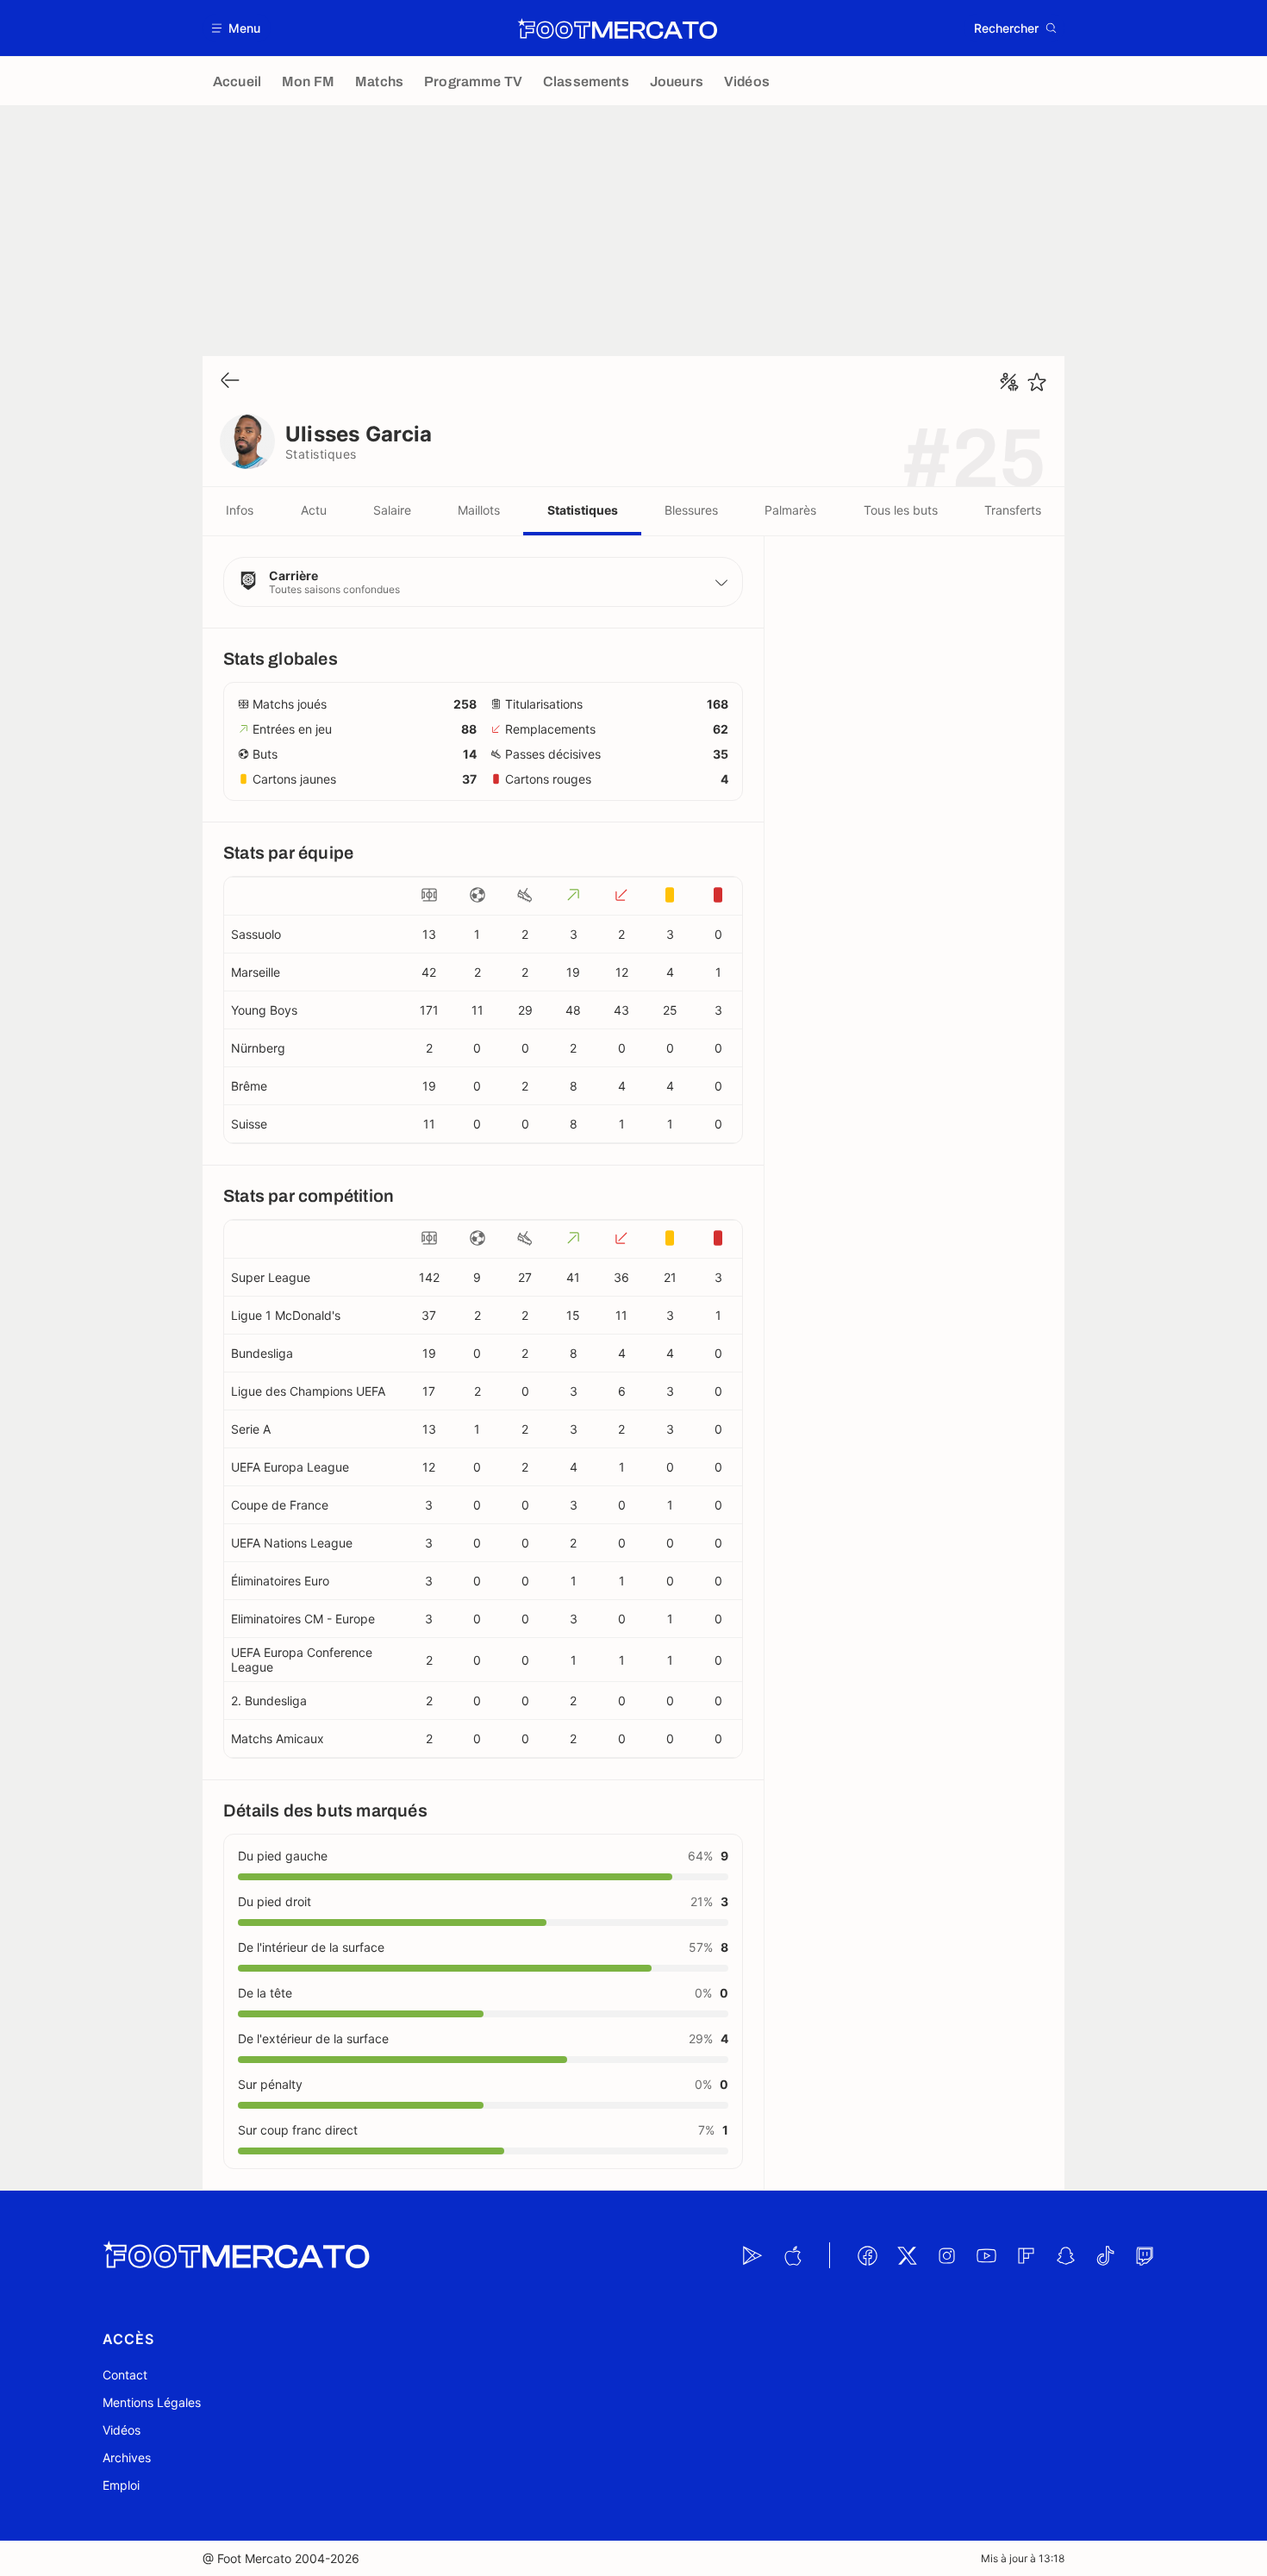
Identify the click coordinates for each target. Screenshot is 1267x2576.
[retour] (230, 381)
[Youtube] (986, 2255)
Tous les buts (901, 510)
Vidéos (122, 2430)
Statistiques (583, 510)
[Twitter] (907, 2255)
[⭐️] (1037, 382)
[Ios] (792, 2255)
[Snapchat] (1065, 2255)
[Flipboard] (1026, 2255)
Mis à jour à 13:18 (1023, 2558)
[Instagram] (946, 2255)
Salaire (392, 510)
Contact (125, 2375)
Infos (240, 510)
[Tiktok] (1105, 2255)
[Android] (752, 2255)
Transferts (1013, 510)
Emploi (121, 2485)
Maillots (479, 510)
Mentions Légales (152, 2402)
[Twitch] (1145, 2255)
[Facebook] (867, 2255)
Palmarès (790, 510)
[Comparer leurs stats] (1009, 382)
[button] (237, 28)
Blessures (691, 510)
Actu (314, 510)
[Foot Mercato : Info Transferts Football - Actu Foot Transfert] (617, 28)
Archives (127, 2457)
